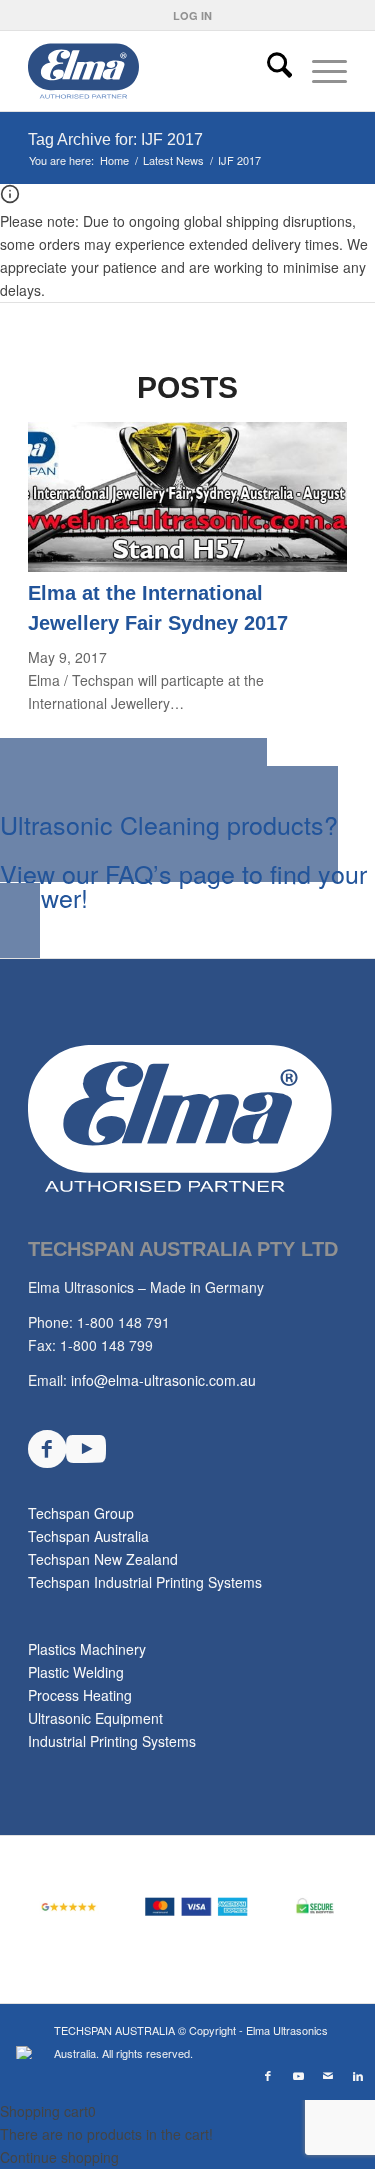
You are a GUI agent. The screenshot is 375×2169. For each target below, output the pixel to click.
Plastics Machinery (87, 1649)
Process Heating (80, 1695)
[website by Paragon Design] (26, 2052)
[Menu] (319, 71)
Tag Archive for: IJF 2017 (115, 139)
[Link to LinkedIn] (358, 2075)
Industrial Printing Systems (112, 1741)
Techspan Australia (88, 1536)
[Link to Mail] (328, 2075)
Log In (192, 15)
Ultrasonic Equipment (95, 1718)
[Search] (269, 71)
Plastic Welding (76, 1672)
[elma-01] (155, 71)
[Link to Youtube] (298, 2075)
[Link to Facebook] (268, 2075)
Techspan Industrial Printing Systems (145, 1582)
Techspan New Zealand (103, 1559)
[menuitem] (192, 15)
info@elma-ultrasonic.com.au (163, 1380)
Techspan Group (81, 1513)
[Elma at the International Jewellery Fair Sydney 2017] (187, 566)
